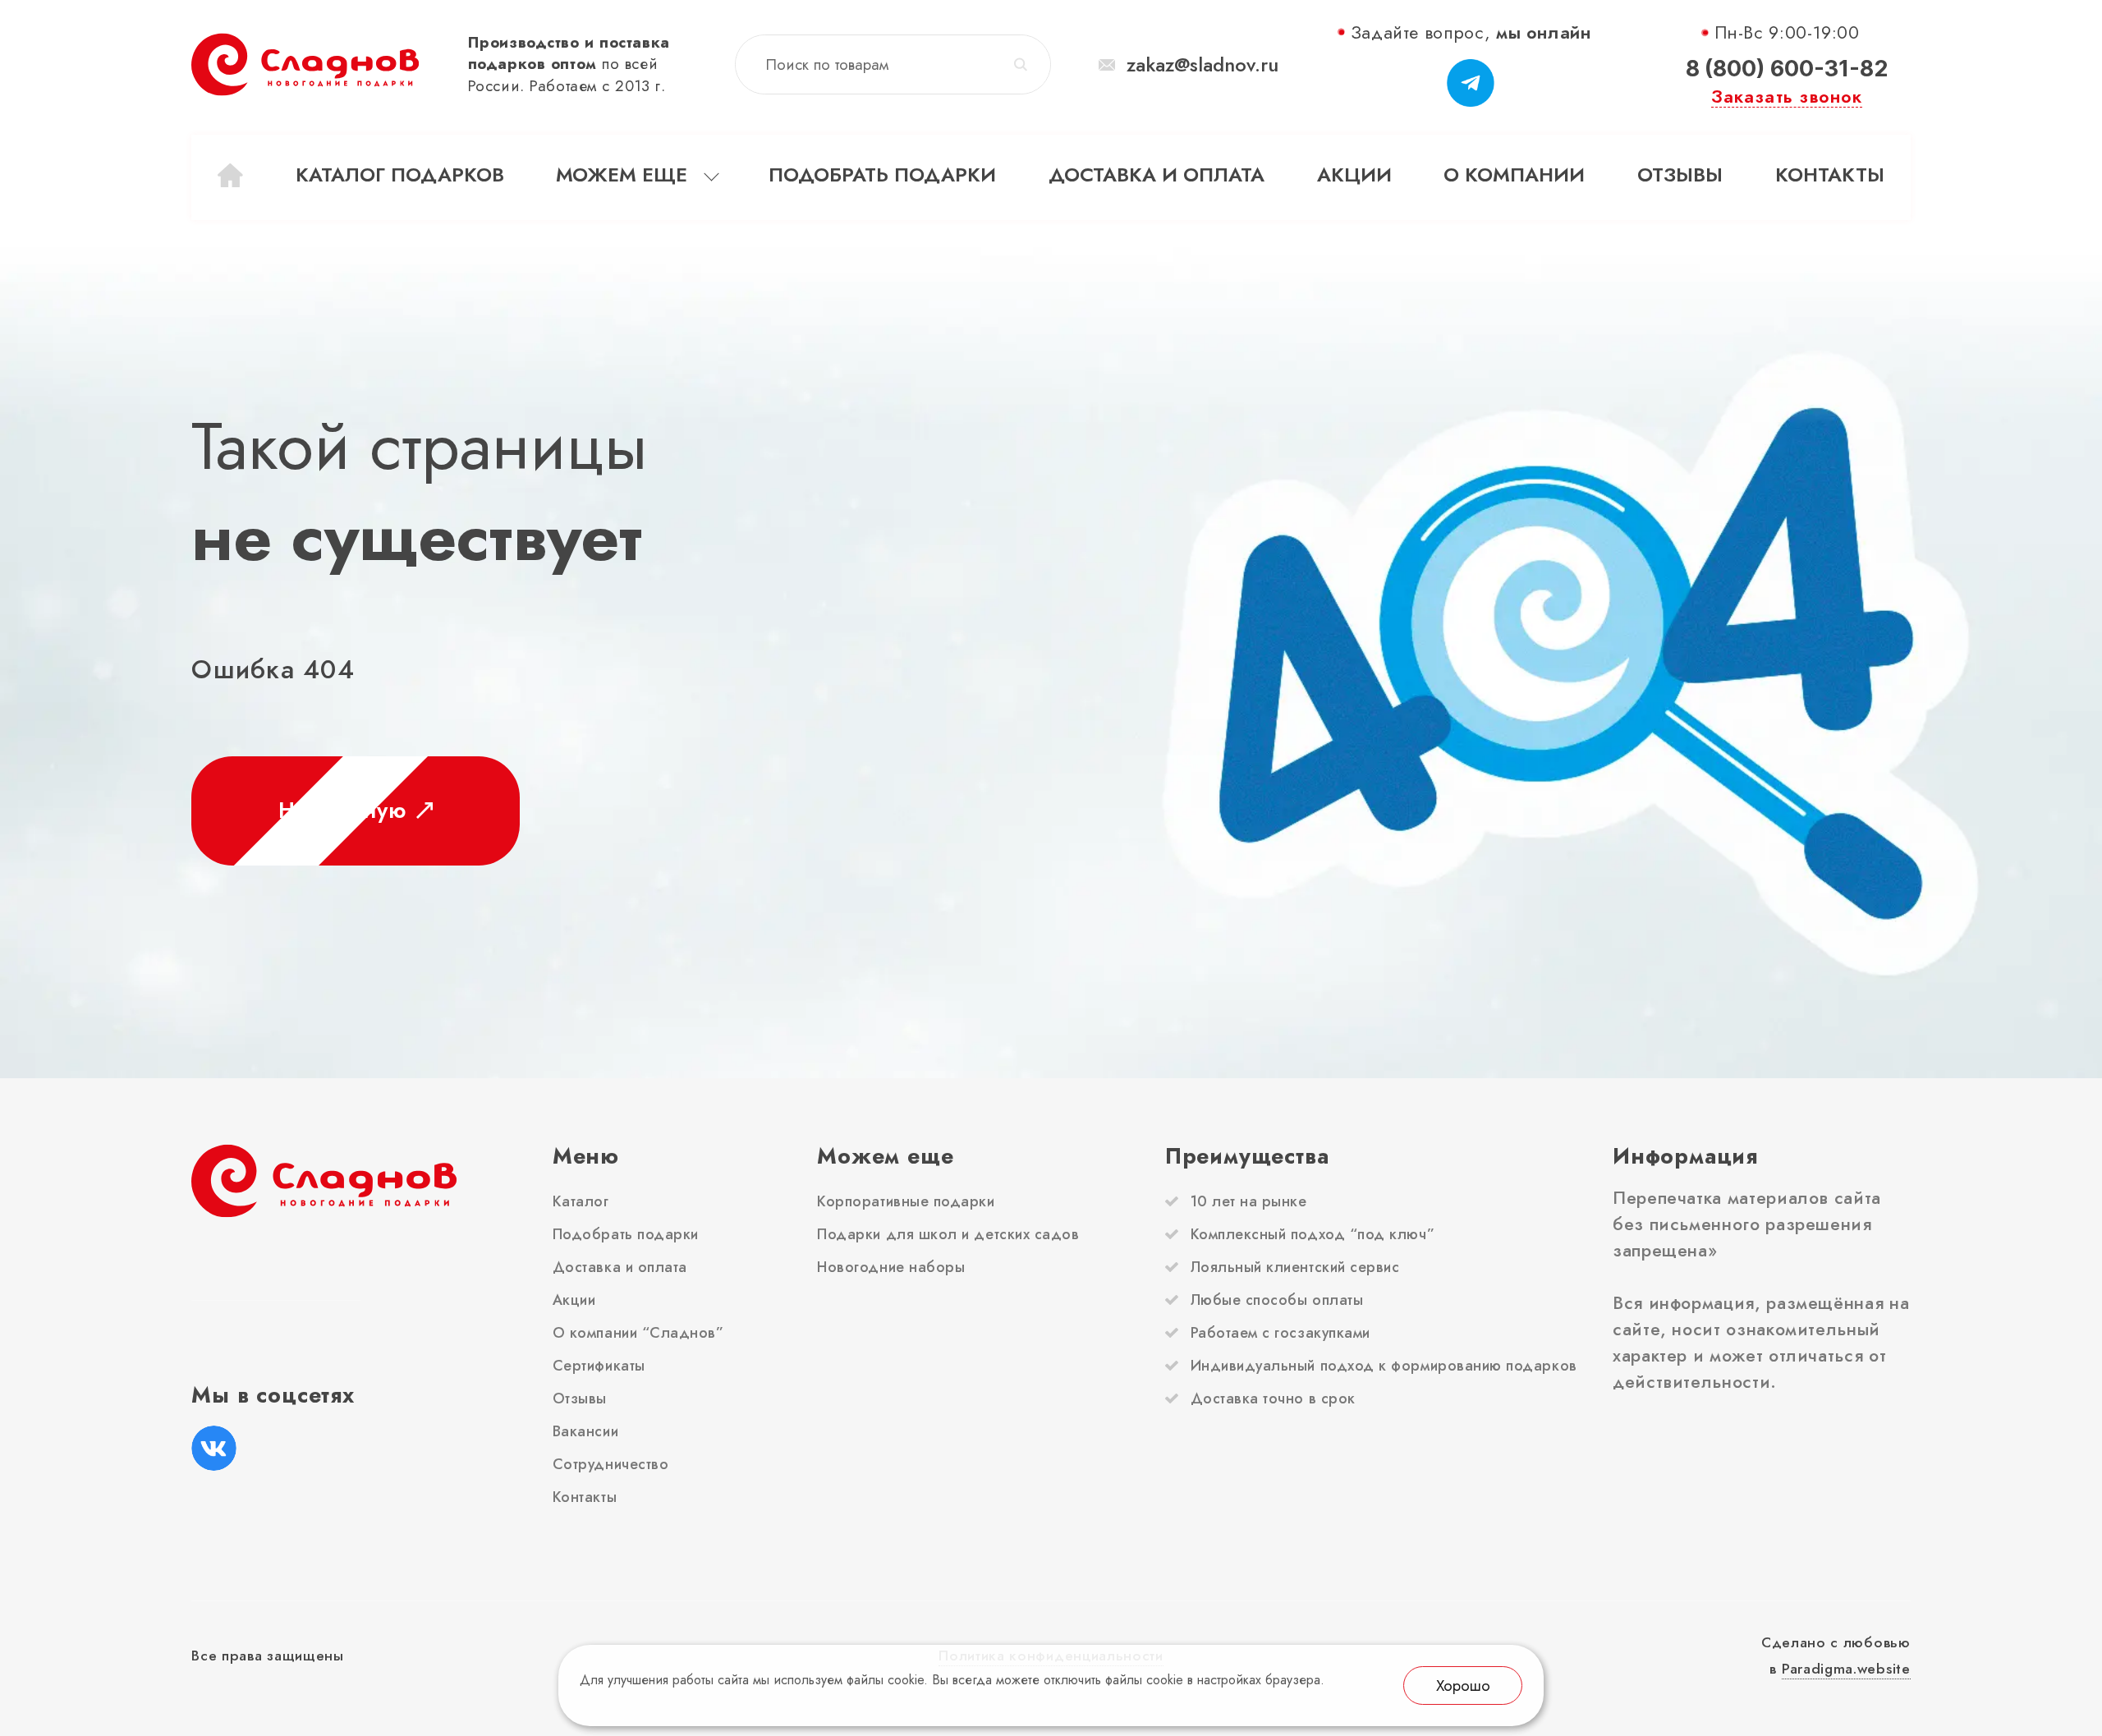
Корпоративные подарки (906, 1201)
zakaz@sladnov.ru (1202, 65)
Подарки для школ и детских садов (948, 1234)
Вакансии (585, 1431)
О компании (1514, 175)
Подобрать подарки (882, 175)
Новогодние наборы (891, 1267)
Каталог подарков (400, 175)
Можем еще (622, 175)
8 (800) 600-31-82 (1787, 68)
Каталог (581, 1201)
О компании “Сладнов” (638, 1333)
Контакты (1830, 175)
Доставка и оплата (1157, 175)
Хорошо (1463, 1685)
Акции (1354, 175)
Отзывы (1680, 175)
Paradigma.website (1846, 1668)
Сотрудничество (611, 1464)
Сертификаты (599, 1366)
